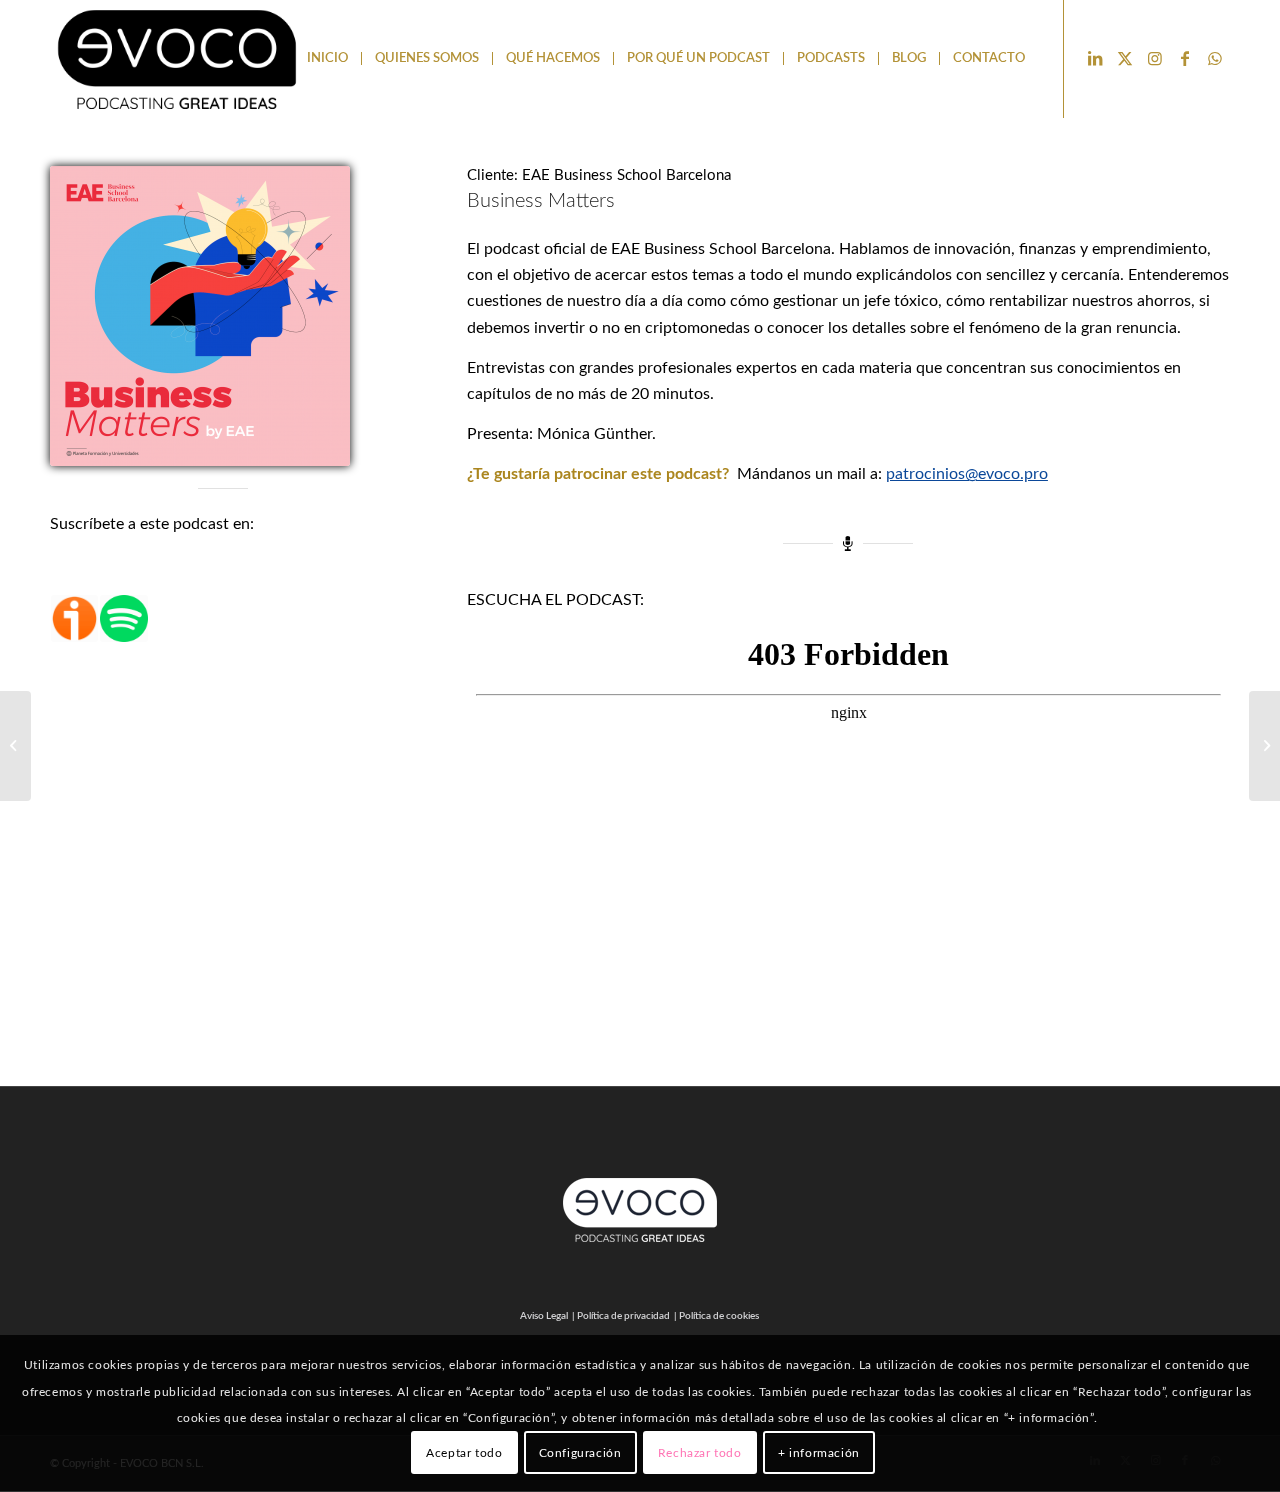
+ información (819, 1453)
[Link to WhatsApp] (1215, 58)
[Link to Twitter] (1125, 58)
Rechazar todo (700, 1453)
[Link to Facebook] (1185, 58)
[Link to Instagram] (1155, 58)
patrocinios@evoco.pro (967, 474)
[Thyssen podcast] (15, 746)
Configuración (580, 1453)
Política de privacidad (623, 1316)
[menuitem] (327, 59)
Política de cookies (719, 1316)
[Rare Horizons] (1264, 746)
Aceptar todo (464, 1453)
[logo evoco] (178, 59)
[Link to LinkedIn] (1095, 58)
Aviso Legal (544, 1316)
